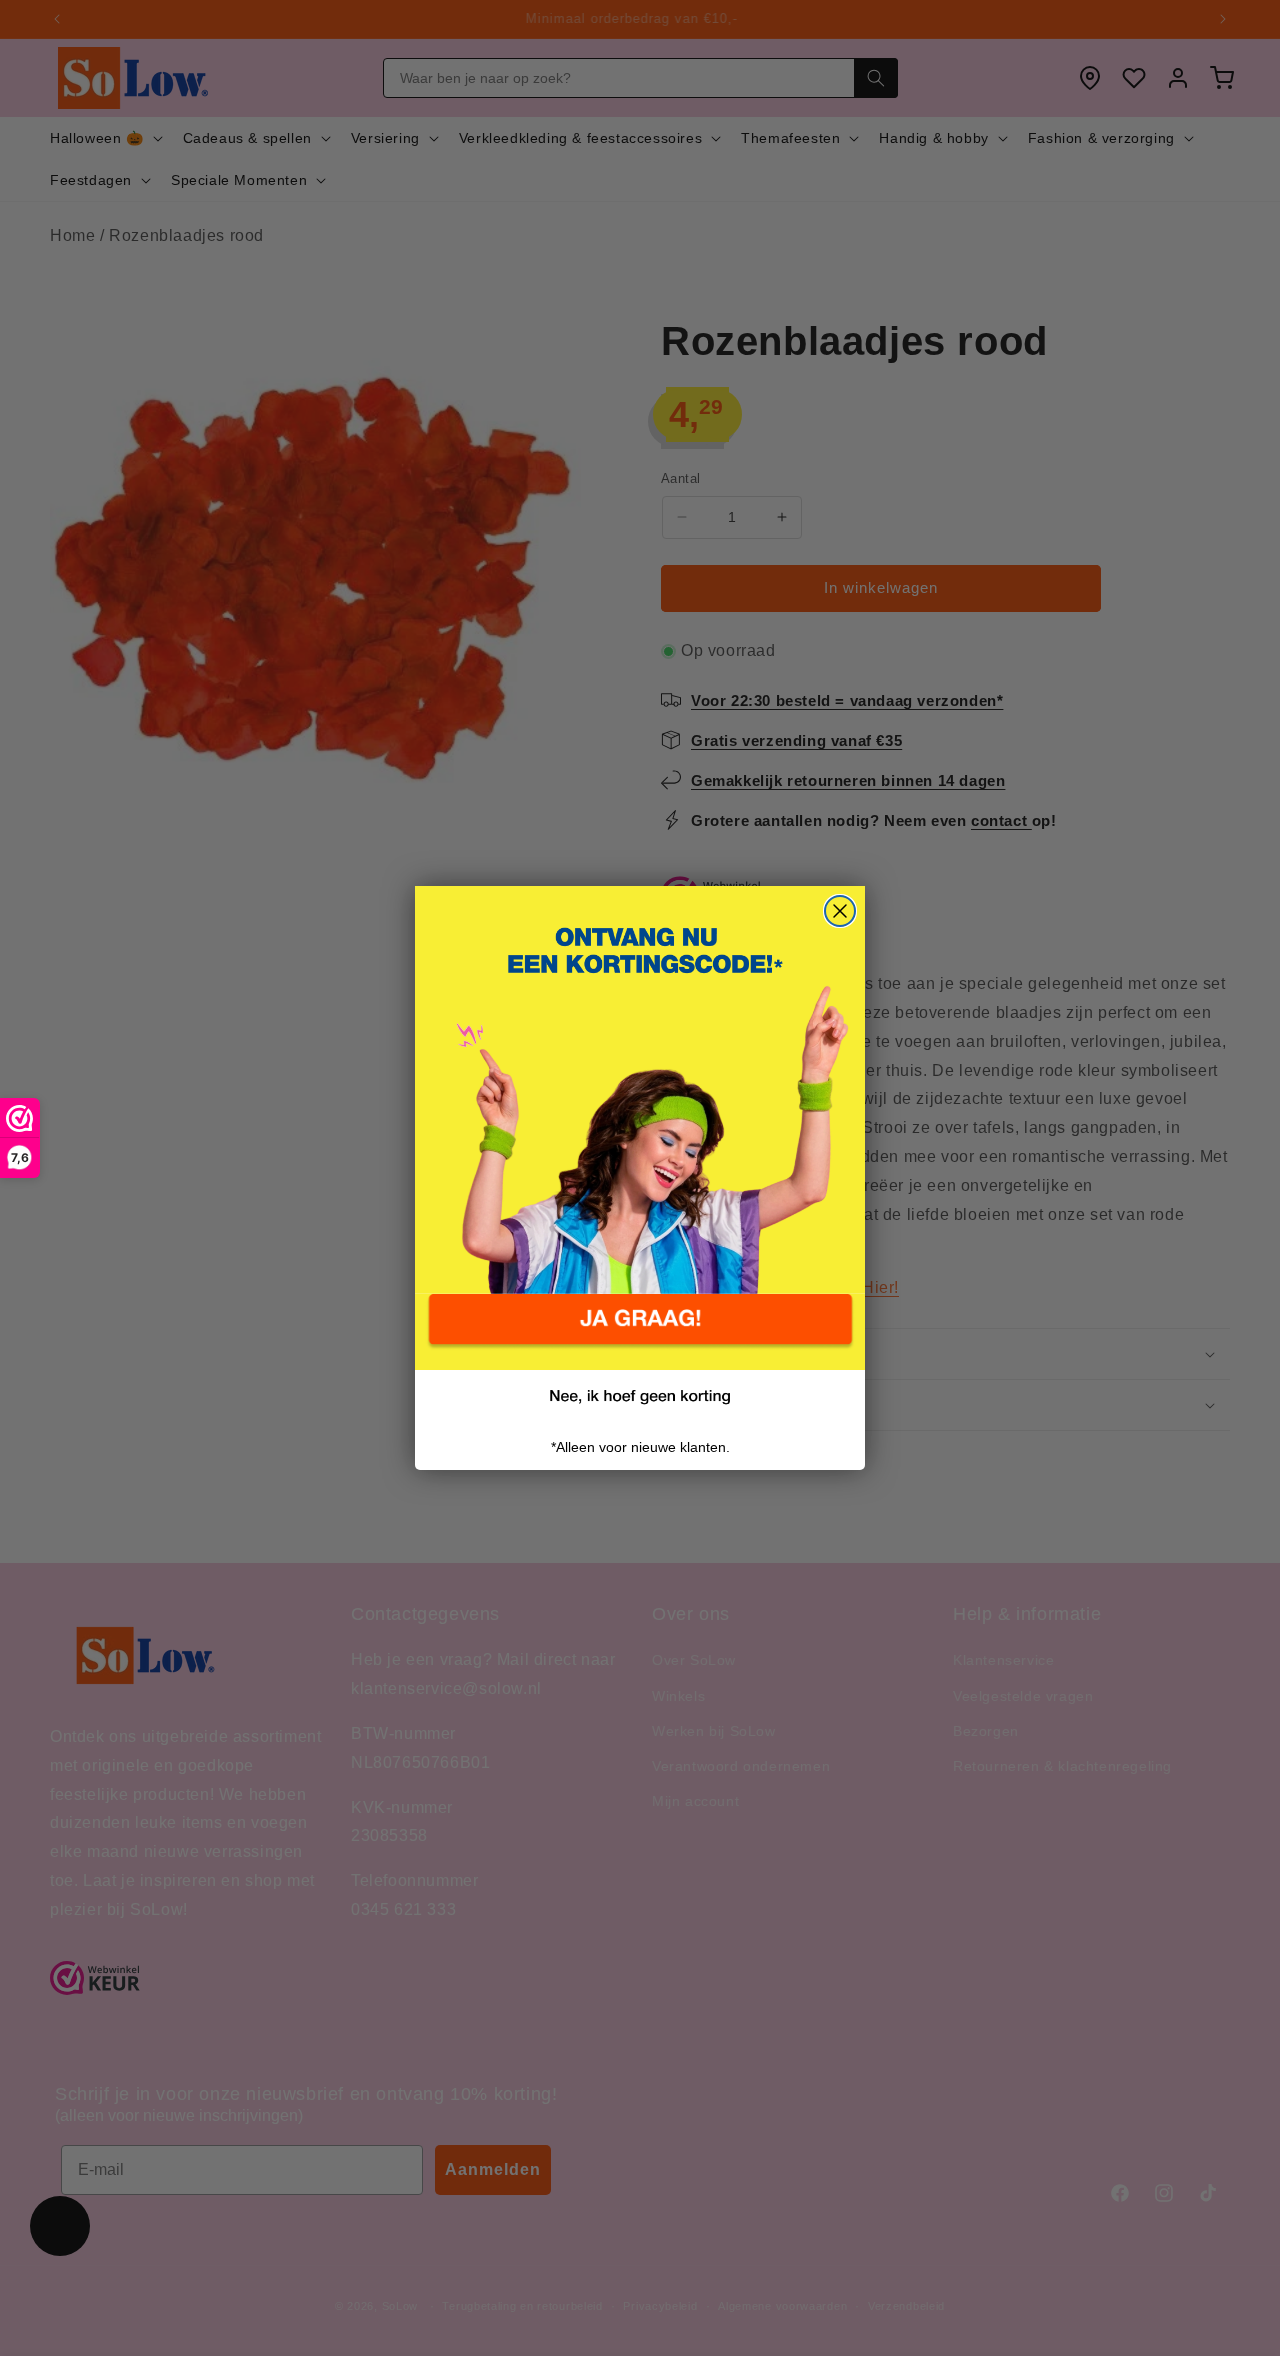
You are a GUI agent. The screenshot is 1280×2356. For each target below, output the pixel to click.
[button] (640, 1332)
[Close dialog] (840, 911)
